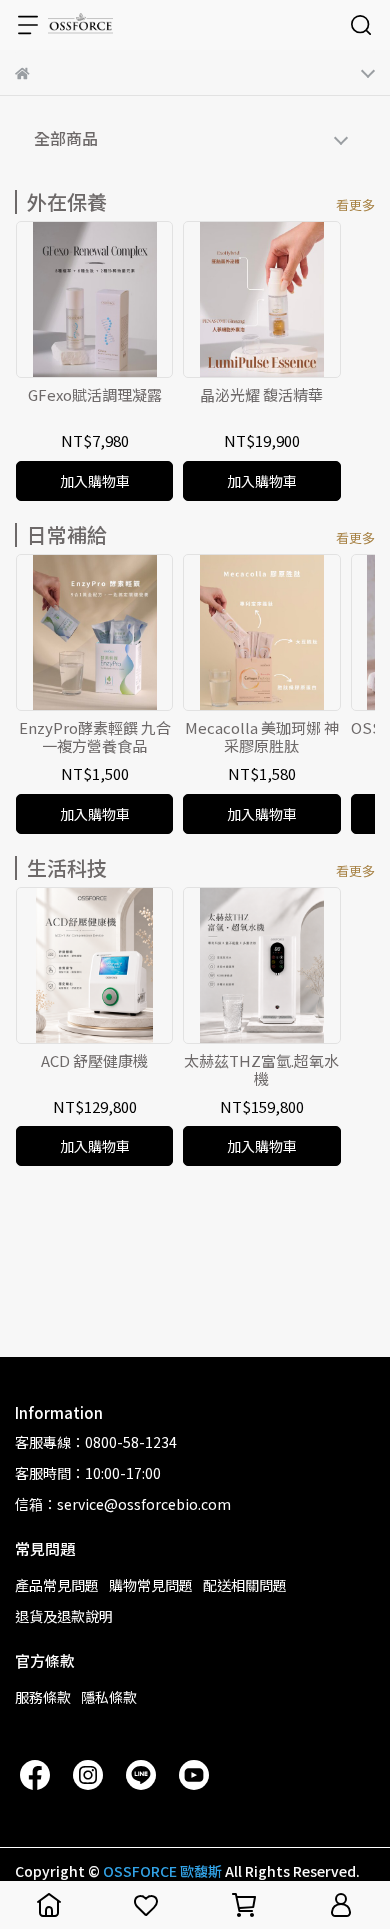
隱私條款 (109, 1697)
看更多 (355, 204)
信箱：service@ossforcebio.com (123, 1504)
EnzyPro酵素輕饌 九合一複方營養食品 (95, 737)
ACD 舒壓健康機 (94, 1061)
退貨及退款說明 (64, 1616)
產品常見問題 (57, 1585)
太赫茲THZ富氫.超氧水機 (261, 1070)
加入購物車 (95, 481)
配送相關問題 (245, 1585)
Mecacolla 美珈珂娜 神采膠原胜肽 (262, 737)
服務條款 (43, 1697)
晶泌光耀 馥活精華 (261, 395)
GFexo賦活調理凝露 (95, 395)
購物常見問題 (151, 1585)
